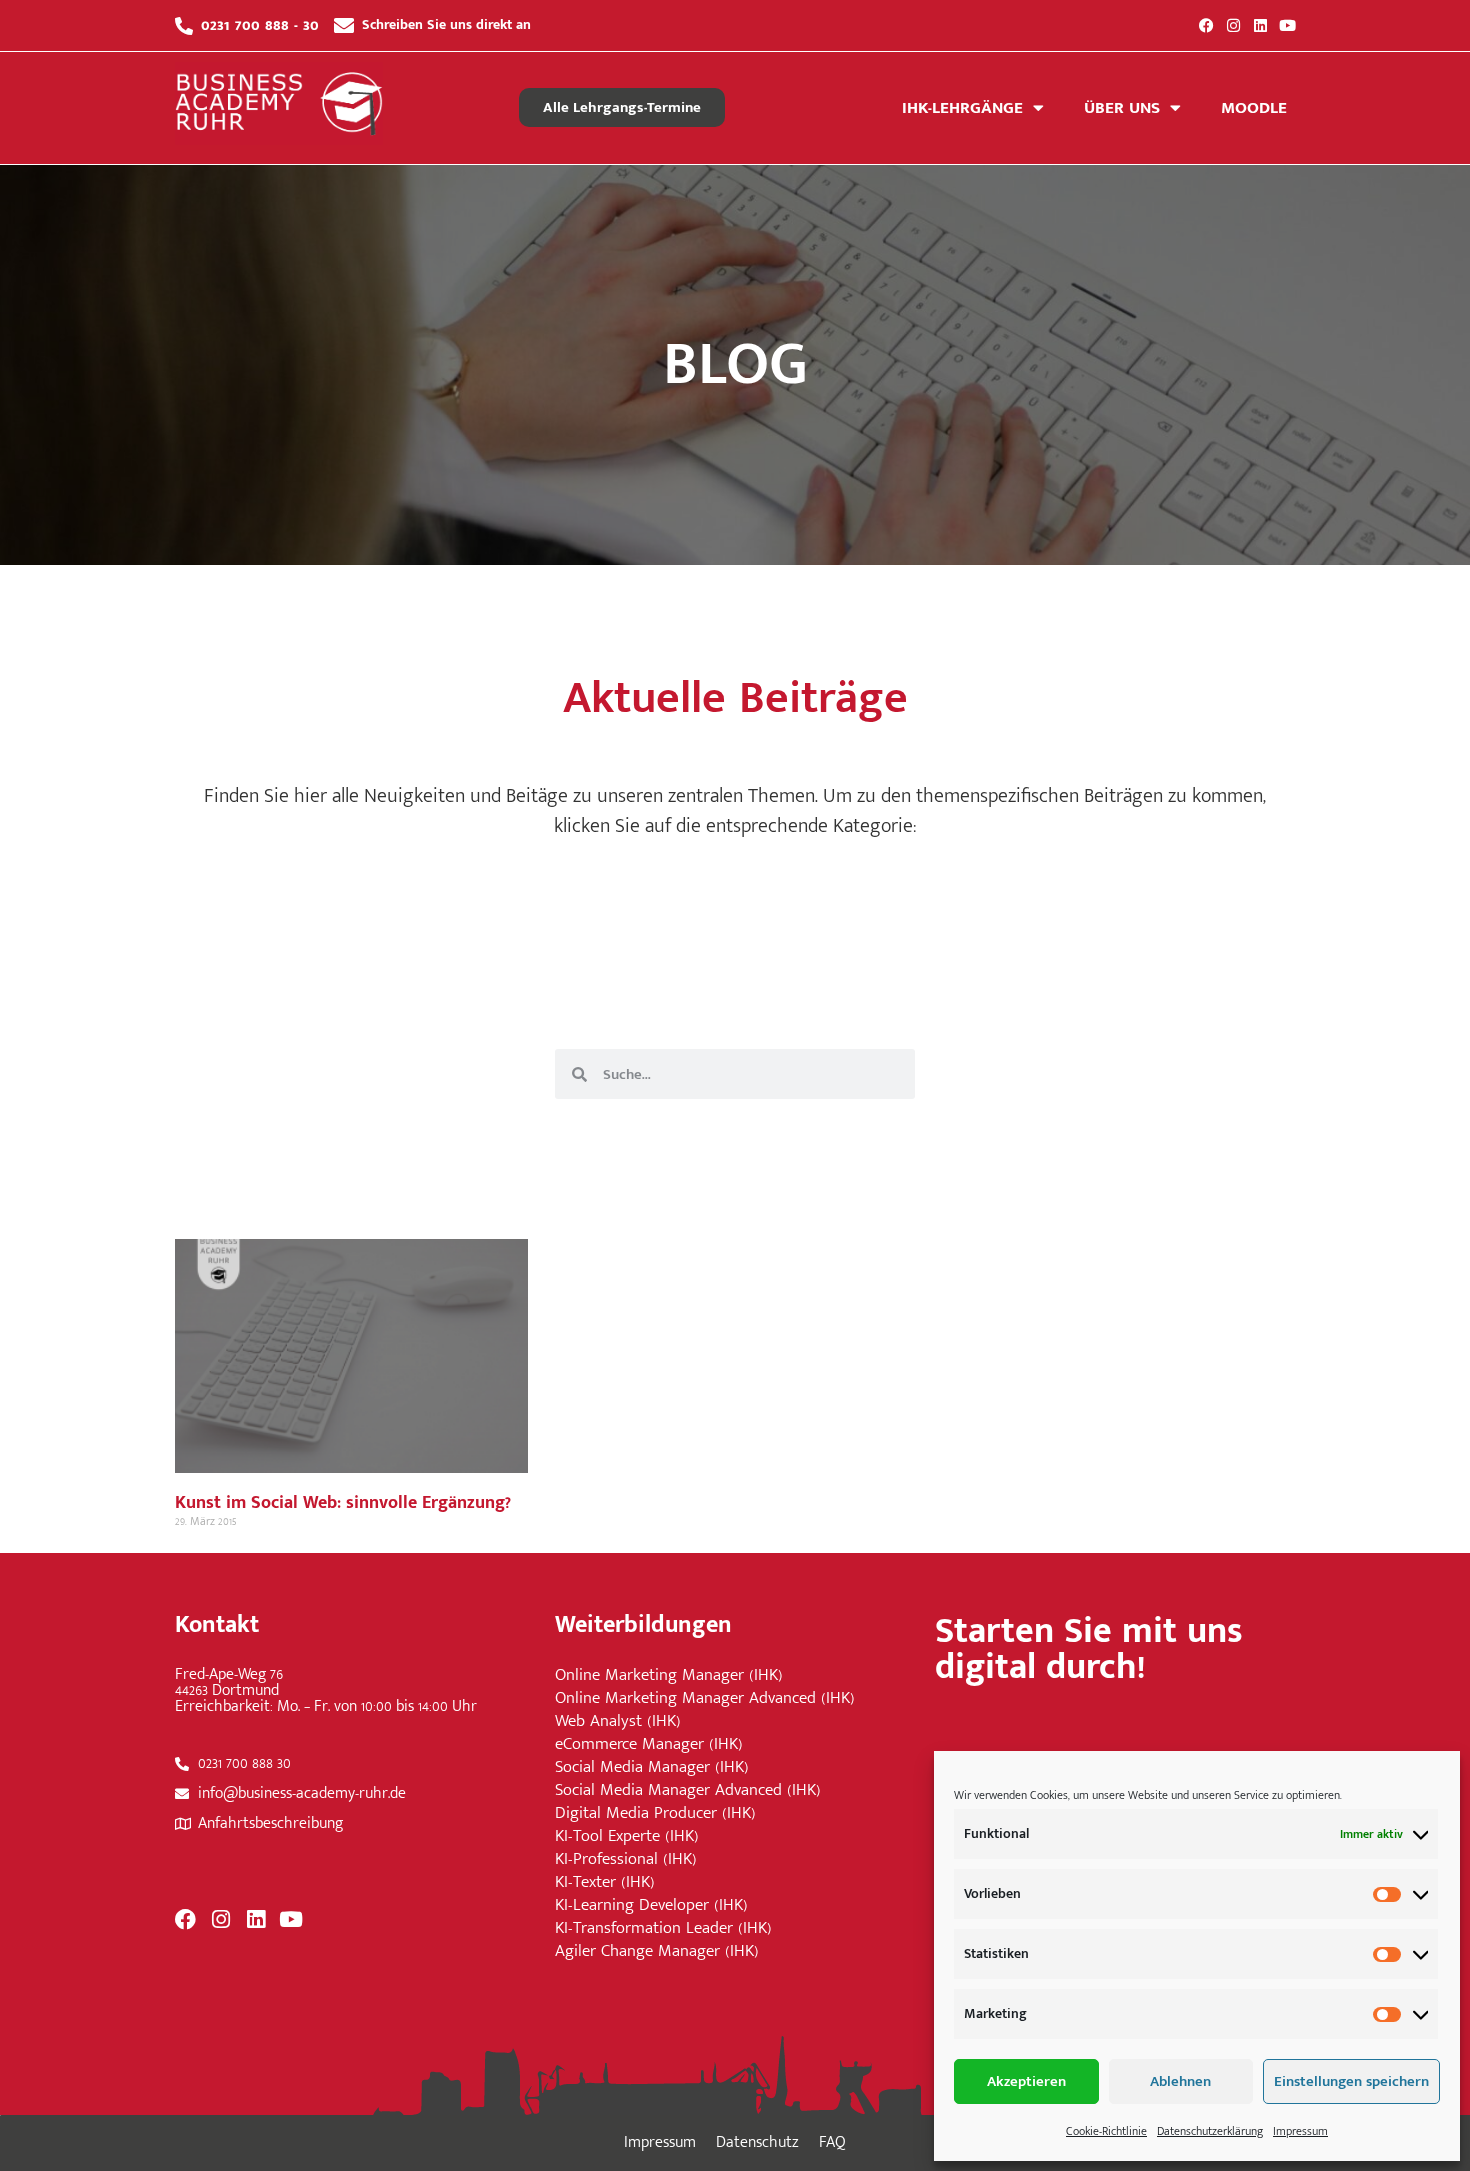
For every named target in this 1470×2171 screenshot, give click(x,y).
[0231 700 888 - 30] (184, 26)
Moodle (1254, 108)
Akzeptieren (1026, 2081)
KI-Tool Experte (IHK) (627, 1836)
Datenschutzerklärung (1210, 2131)
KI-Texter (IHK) (605, 1882)
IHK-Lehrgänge (962, 108)
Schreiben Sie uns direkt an (446, 24)
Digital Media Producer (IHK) (655, 1813)
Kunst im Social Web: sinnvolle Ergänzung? (343, 1503)
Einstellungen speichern (1351, 2081)
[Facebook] (1206, 25)
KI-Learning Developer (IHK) (651, 1905)
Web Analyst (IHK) (618, 1721)
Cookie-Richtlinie (1106, 2131)
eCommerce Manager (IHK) (649, 1744)
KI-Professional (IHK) (626, 1859)
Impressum (1300, 2131)
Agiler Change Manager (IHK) (657, 1951)
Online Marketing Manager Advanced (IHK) (705, 1698)
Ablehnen (1180, 2081)
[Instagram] (1233, 25)
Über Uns (1122, 108)
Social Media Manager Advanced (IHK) (688, 1790)
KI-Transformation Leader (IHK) (663, 1928)
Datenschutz (757, 2142)
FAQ (832, 2142)
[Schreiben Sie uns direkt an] (344, 26)
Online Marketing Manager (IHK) (669, 1675)
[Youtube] (1287, 25)
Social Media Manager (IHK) (652, 1767)
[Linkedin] (1260, 25)
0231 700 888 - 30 (260, 25)
